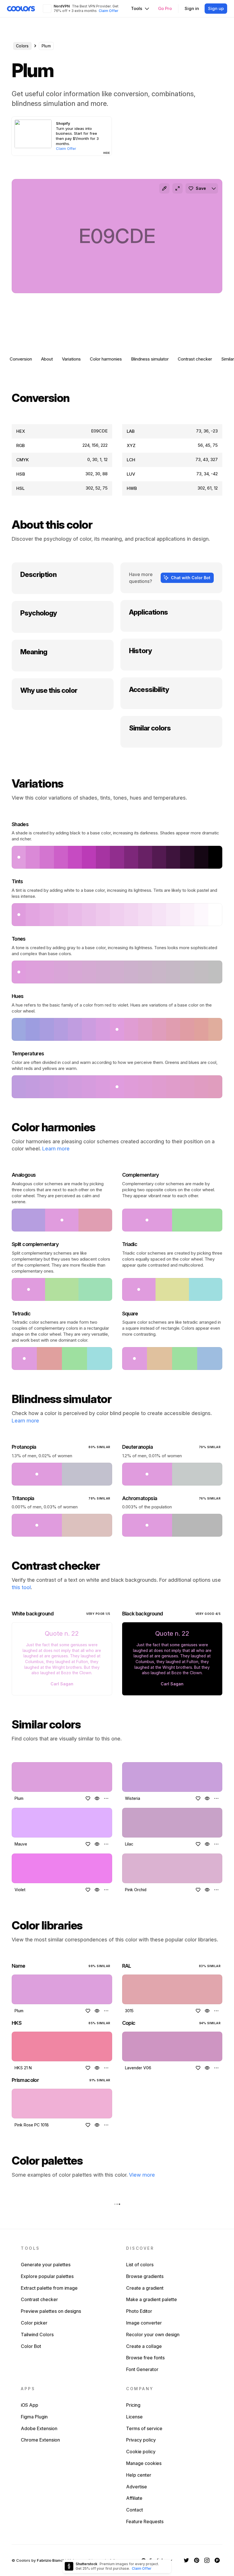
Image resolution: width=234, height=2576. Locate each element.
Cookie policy (141, 2452)
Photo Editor (139, 2311)
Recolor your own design (153, 2334)
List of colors (140, 2265)
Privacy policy (141, 2440)
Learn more (56, 1149)
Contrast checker (195, 359)
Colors (22, 46)
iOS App (30, 2405)
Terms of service (144, 2428)
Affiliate (134, 2498)
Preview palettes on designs (51, 2311)
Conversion (21, 359)
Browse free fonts (145, 2358)
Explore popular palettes (47, 2276)
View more (142, 2175)
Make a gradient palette (152, 2299)
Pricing (133, 2405)
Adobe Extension (39, 2428)
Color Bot (31, 2346)
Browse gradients (145, 2276)
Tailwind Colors (37, 2334)
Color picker (34, 2323)
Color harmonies (106, 359)
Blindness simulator (150, 359)
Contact (135, 2510)
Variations (71, 359)
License (134, 2417)
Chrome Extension (40, 2440)
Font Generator (142, 2369)
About (47, 359)
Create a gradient (145, 2288)
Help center (139, 2475)
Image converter (144, 2323)
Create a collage (144, 2346)
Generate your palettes (46, 2265)
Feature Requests (145, 2521)
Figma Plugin (34, 2417)
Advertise (137, 2487)
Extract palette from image (49, 2288)
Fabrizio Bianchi (51, 2560)
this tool (21, 1587)
